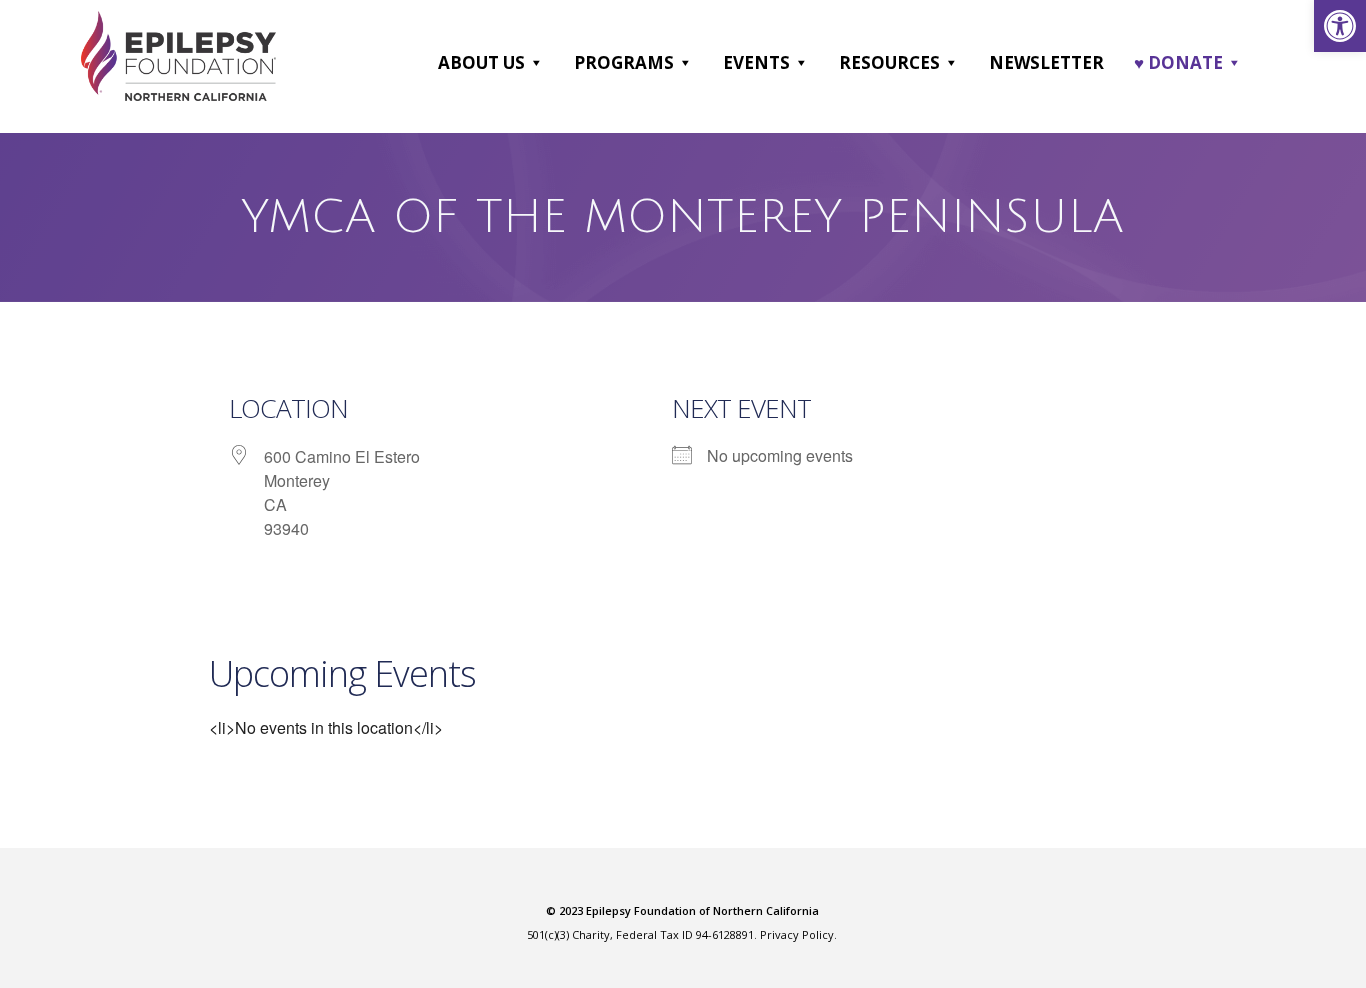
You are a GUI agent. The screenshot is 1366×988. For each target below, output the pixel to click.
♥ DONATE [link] (1178, 62)
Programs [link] (624, 62)
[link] (1340, 26)
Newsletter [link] (1046, 62)
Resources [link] (889, 62)
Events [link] (756, 62)
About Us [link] (481, 62)
